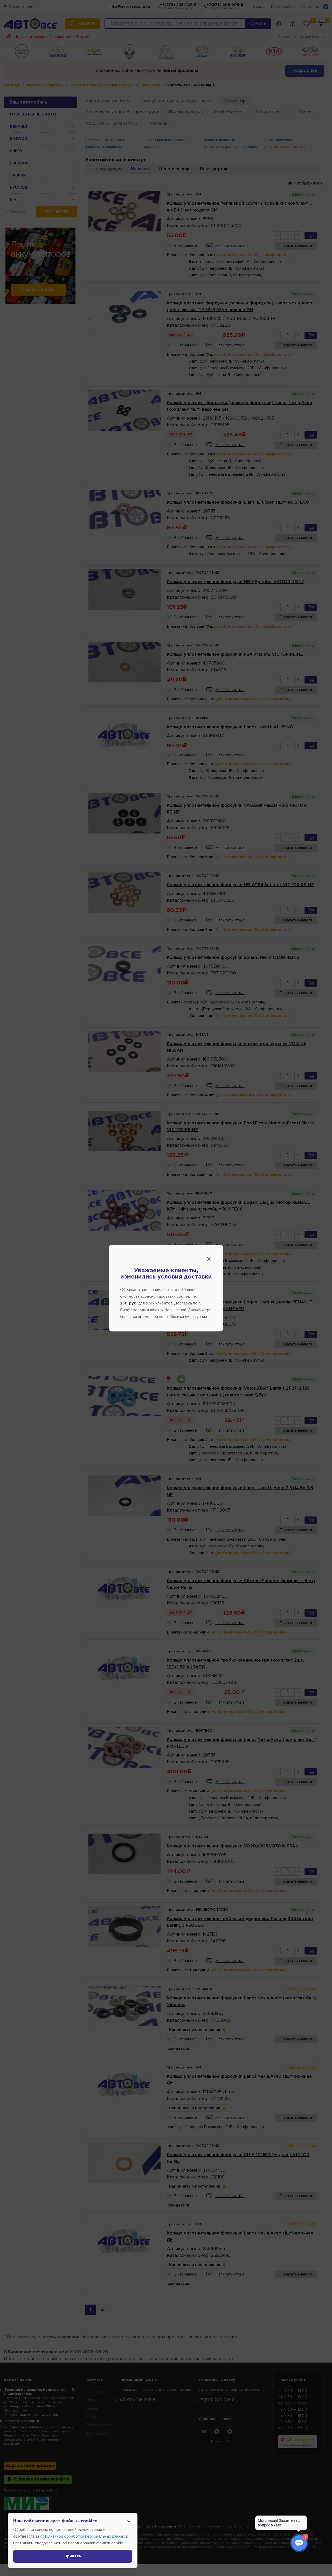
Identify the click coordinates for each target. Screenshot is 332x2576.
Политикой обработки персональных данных (84, 2537)
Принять (73, 2556)
